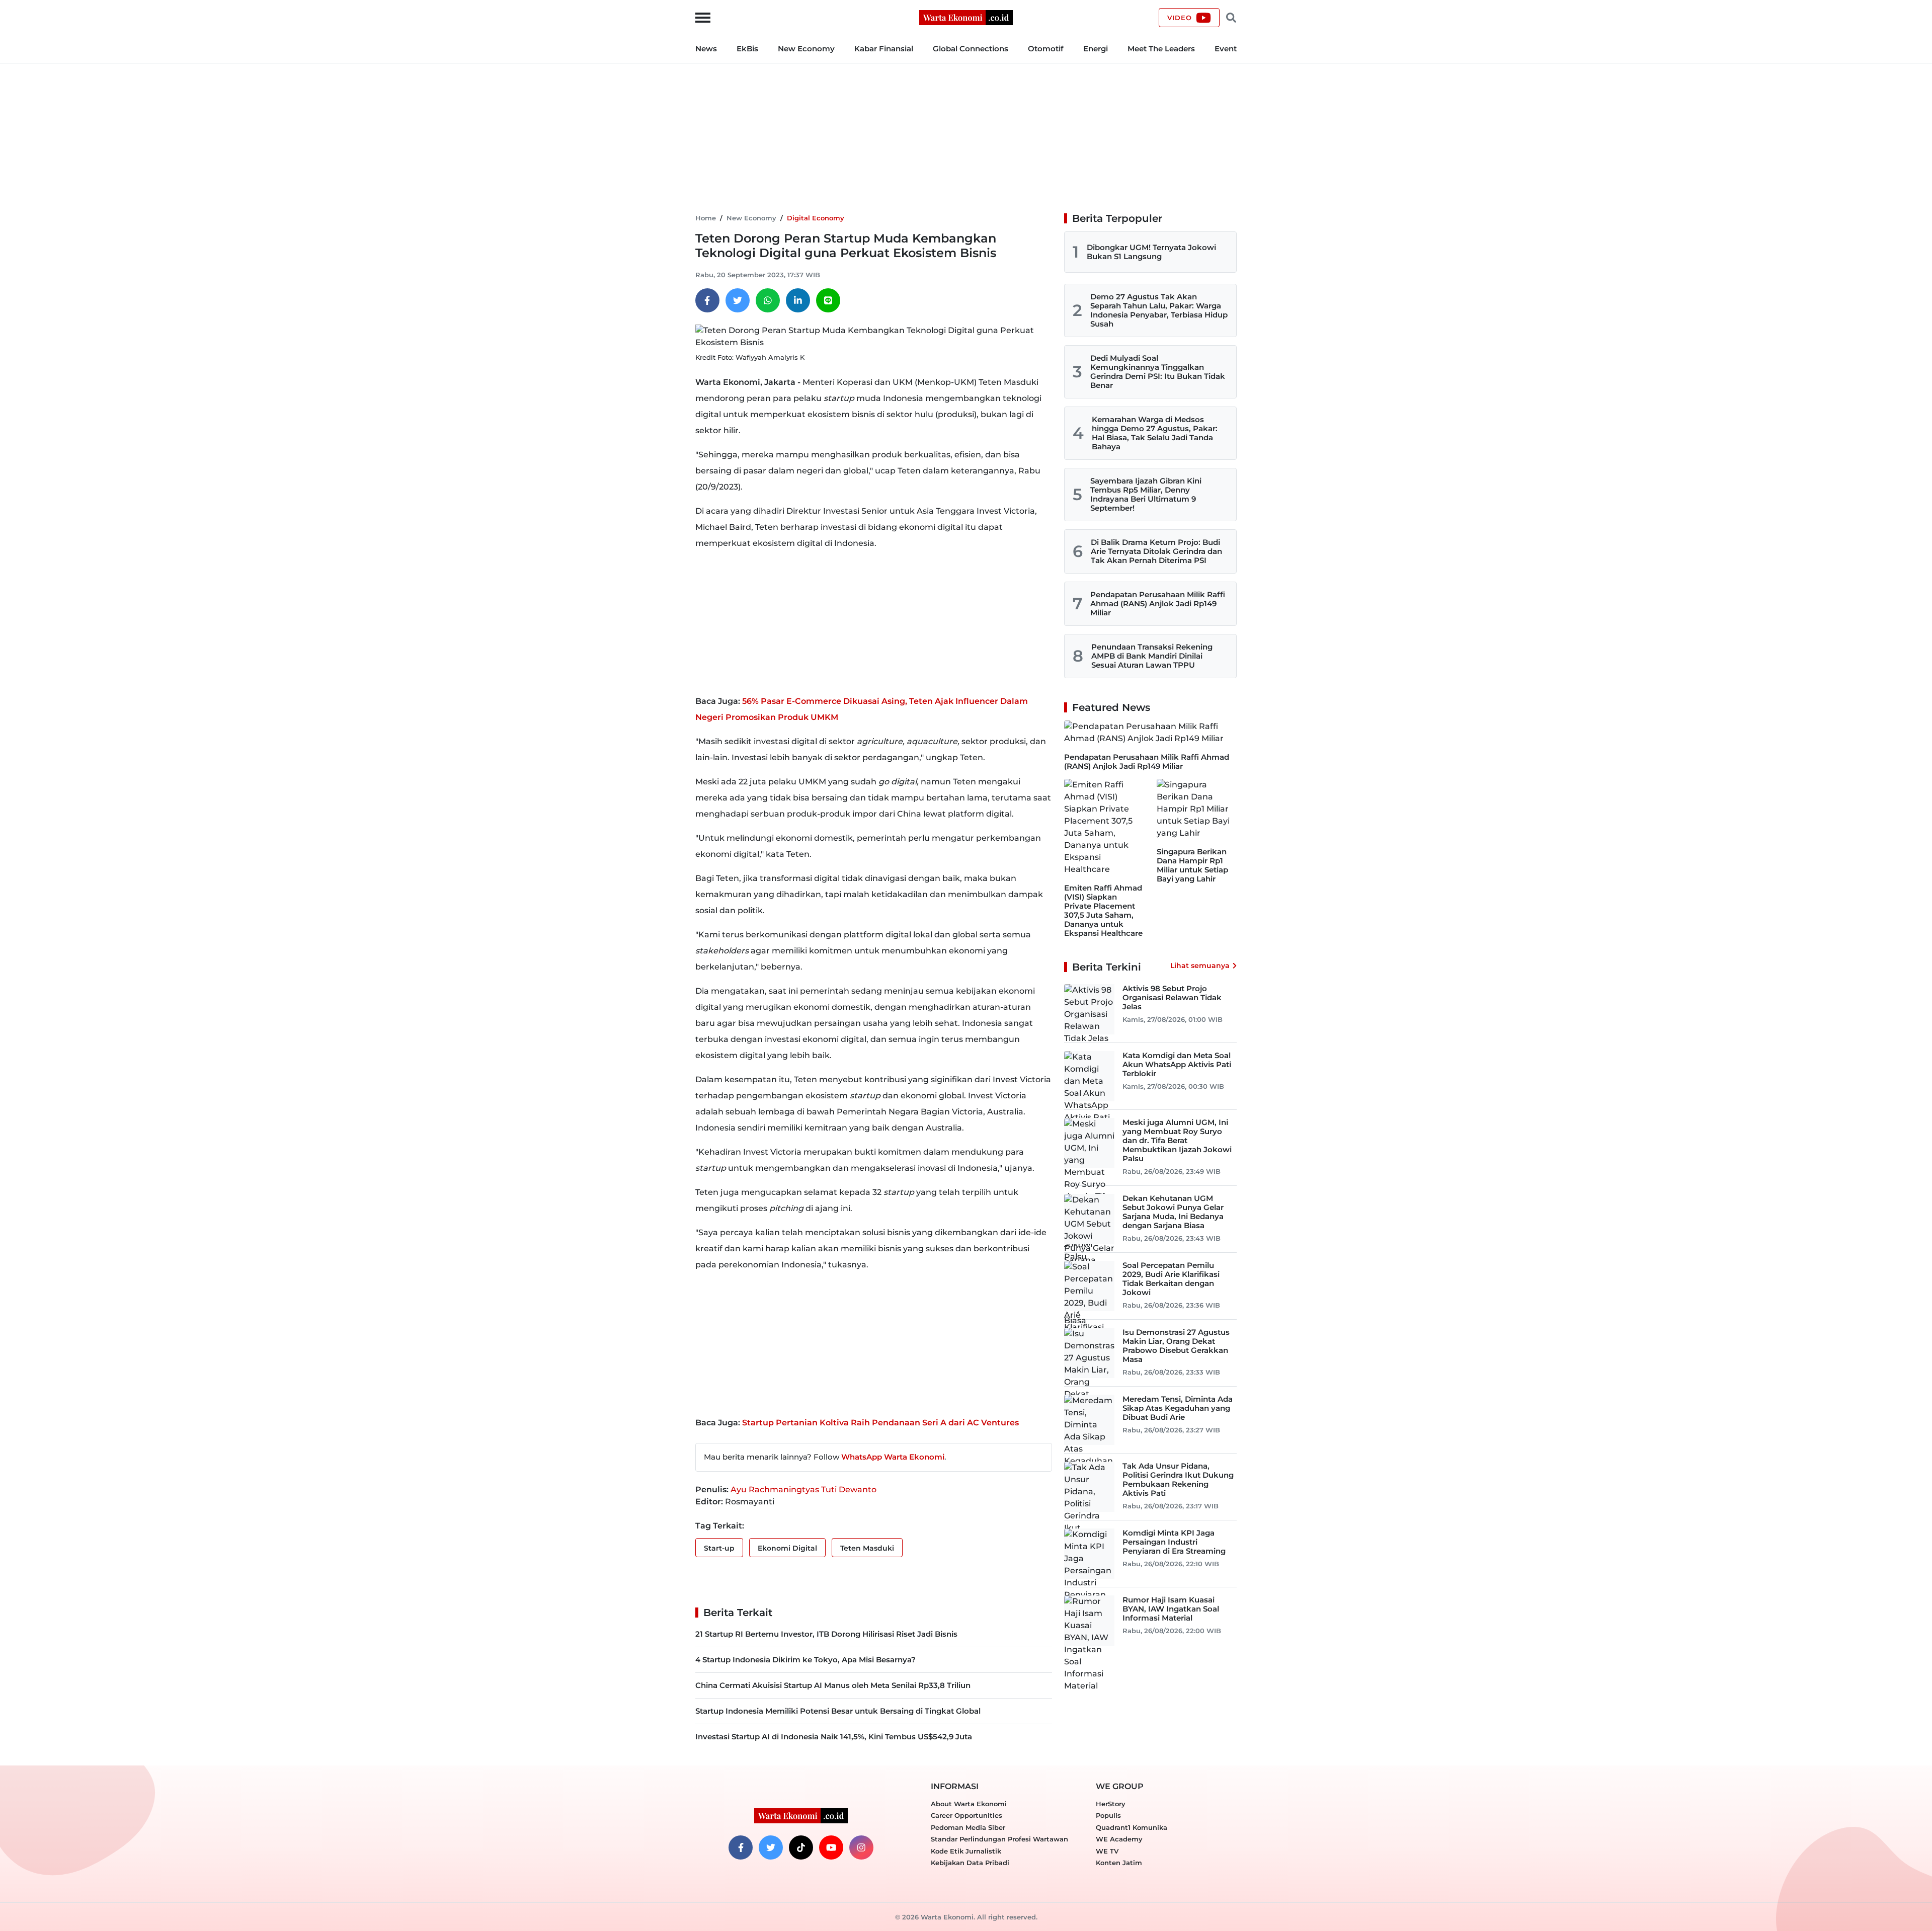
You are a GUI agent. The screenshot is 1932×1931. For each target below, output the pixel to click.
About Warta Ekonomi (969, 1804)
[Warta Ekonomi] (966, 17)
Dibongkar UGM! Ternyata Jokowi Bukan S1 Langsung (1151, 252)
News (706, 49)
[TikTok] (801, 1847)
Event (1226, 49)
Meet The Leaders (1161, 49)
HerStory (1111, 1804)
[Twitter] (738, 300)
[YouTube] (831, 1847)
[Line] (828, 300)
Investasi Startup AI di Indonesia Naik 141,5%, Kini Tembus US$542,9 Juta (834, 1737)
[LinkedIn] (798, 300)
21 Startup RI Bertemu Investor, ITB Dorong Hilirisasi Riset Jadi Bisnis (826, 1634)
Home (706, 218)
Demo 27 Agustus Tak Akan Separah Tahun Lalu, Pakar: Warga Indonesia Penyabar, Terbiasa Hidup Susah (1159, 310)
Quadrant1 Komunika (1132, 1827)
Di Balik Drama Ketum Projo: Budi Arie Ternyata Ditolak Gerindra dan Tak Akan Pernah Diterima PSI (1156, 551)
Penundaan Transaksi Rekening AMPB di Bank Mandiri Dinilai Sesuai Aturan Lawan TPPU (1152, 656)
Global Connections (971, 49)
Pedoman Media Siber (968, 1827)
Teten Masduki (867, 1548)
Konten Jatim (1119, 1863)
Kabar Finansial (884, 49)
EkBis (747, 49)
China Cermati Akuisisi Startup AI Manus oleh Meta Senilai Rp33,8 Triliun (833, 1685)
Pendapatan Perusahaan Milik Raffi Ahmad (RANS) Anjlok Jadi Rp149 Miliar (1158, 604)
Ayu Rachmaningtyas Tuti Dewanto (803, 1490)
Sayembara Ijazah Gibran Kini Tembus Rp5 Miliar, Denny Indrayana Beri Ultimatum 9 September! (1146, 494)
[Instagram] (861, 1847)
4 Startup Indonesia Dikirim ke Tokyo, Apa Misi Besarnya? (806, 1660)
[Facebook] (707, 300)
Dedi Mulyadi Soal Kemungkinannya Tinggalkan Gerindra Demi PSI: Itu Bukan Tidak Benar (1158, 372)
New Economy (806, 49)
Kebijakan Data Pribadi (970, 1863)
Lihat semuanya (1200, 965)
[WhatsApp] (768, 300)
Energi (1096, 49)
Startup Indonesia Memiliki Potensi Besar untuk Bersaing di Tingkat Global (838, 1711)
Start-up (719, 1548)
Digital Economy (816, 218)
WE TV (1107, 1851)
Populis (1108, 1815)
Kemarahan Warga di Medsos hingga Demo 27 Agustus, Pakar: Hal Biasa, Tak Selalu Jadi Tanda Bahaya (1155, 433)
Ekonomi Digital (787, 1548)
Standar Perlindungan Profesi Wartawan (999, 1839)
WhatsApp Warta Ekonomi (893, 1457)
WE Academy (1119, 1839)
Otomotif (1046, 49)
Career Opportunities (967, 1815)
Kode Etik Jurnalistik (966, 1851)
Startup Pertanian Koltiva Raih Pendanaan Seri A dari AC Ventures (880, 1423)
